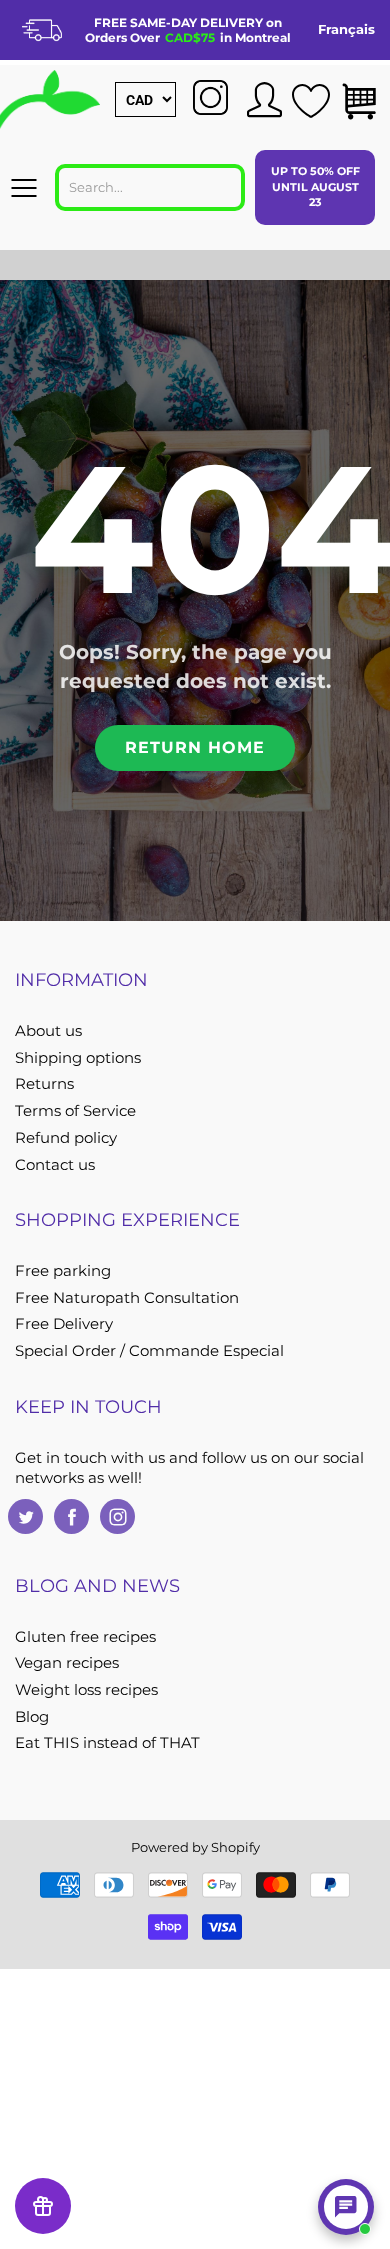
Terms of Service (75, 1111)
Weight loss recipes (86, 1690)
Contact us (55, 1165)
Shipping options (78, 1058)
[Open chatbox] (346, 2207)
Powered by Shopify (195, 1847)
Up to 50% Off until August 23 (315, 186)
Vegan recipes (67, 1663)
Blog (32, 1717)
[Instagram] (117, 1516)
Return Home (195, 747)
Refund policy (66, 1138)
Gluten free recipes (85, 1637)
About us (48, 1031)
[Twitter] (25, 1516)
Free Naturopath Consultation (127, 1298)
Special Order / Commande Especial (149, 1351)
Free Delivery (64, 1324)
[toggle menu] (23, 188)
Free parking (63, 1271)
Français (346, 29)
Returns (44, 1084)
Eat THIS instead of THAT (107, 1743)
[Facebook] (71, 1516)
